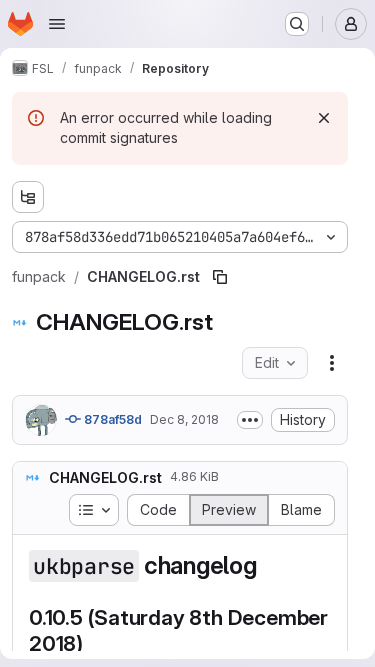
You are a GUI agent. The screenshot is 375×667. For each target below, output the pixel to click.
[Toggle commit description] (250, 420)
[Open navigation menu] (57, 24)
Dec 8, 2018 (184, 419)
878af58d (111, 419)
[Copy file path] (220, 277)
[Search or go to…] (297, 24)
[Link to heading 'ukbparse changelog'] (270, 565)
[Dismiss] (324, 118)
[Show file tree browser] (28, 197)
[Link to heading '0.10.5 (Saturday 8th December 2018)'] (94, 643)
